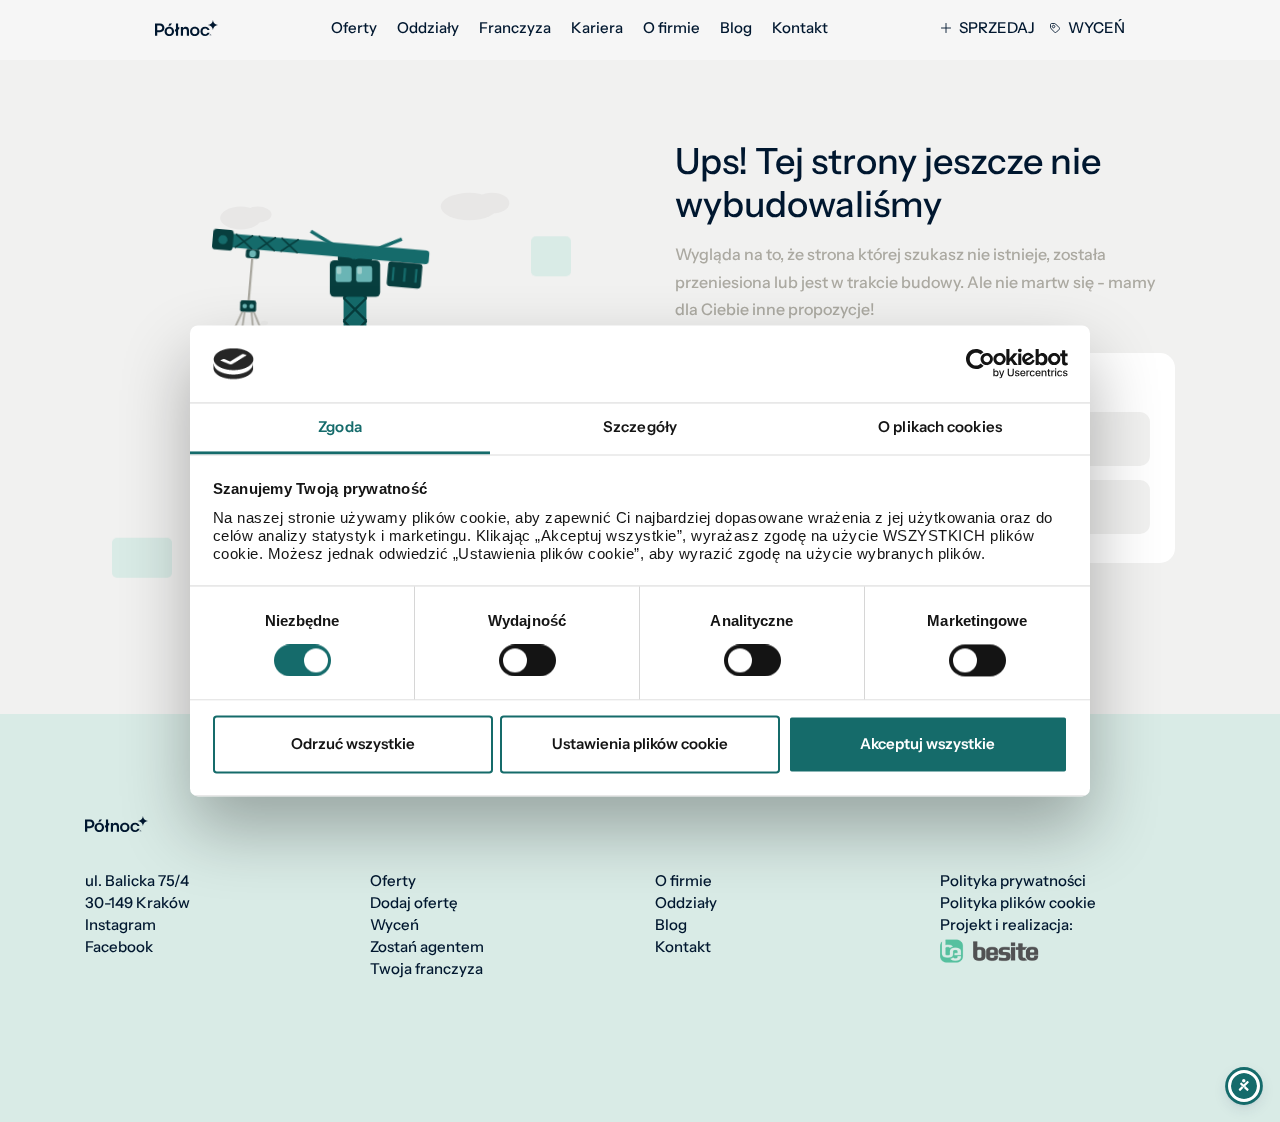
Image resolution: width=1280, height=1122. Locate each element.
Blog (736, 28)
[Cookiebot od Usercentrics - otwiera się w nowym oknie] (980, 364)
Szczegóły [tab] (640, 426)
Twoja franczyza (426, 969)
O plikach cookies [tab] (940, 426)
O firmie (671, 28)
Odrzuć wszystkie (353, 743)
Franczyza (515, 28)
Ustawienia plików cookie (640, 743)
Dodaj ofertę (414, 903)
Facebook (119, 947)
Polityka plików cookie (1018, 903)
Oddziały (428, 28)
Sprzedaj (997, 28)
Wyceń (1096, 28)
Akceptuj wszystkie (927, 743)
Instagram (120, 925)
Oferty (354, 28)
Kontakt (800, 28)
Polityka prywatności (1013, 881)
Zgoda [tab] (340, 426)
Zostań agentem (427, 947)
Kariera (597, 28)
